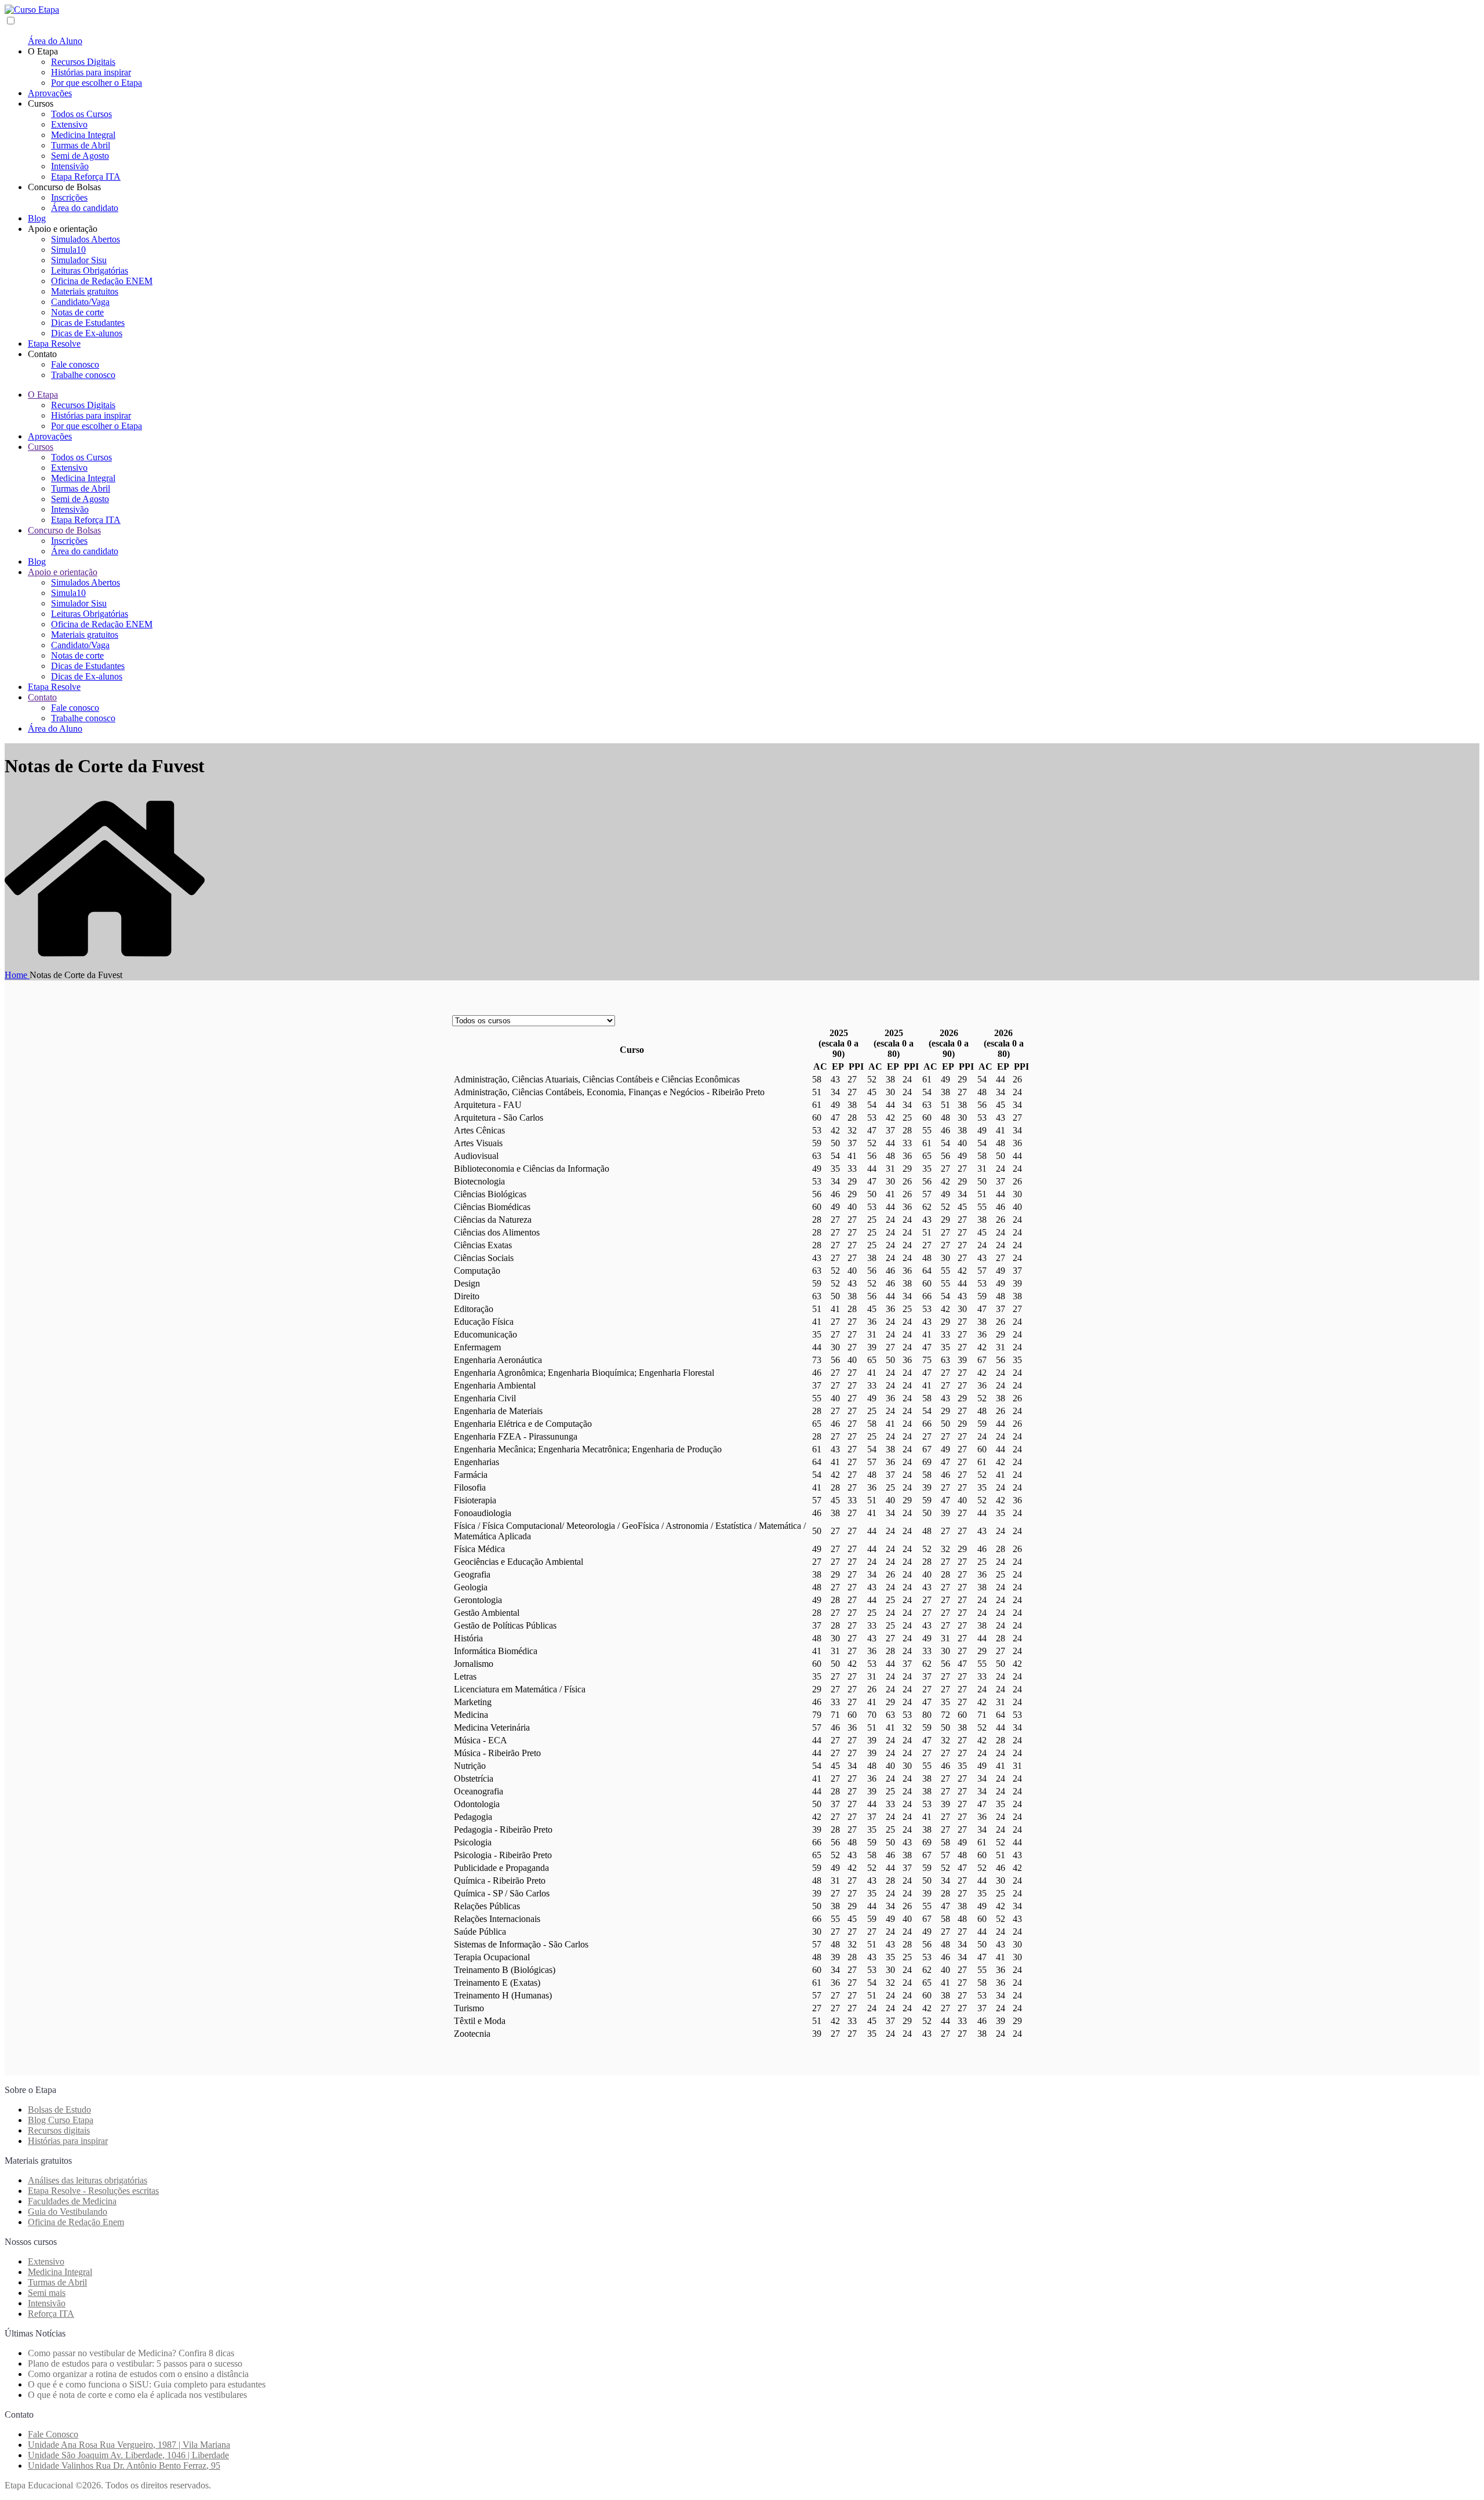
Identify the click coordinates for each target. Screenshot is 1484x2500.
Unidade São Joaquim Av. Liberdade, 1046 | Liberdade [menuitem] (128, 2455)
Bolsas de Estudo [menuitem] (59, 2110)
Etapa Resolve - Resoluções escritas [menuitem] (93, 2191)
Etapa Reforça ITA (86, 177)
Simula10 (68, 250)
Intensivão (70, 166)
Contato (42, 697)
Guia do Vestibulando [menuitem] (68, 2212)
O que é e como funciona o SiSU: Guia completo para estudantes (147, 2384)
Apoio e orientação (63, 572)
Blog (37, 218)
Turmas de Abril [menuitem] (57, 2282)
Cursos (41, 447)
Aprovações (50, 93)
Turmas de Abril (81, 145)
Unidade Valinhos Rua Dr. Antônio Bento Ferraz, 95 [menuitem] (124, 2466)
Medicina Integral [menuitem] (60, 2272)
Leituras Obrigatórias (90, 270)
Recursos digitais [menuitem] (59, 2130)
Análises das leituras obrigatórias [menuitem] (88, 2180)
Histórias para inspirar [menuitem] (68, 2141)
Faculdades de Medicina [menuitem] (72, 2201)
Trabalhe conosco (83, 375)
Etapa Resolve (54, 344)
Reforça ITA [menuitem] (51, 2314)
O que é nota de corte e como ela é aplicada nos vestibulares (137, 2395)
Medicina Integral (83, 135)
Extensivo (69, 124)
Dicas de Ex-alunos (87, 333)
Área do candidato (85, 208)
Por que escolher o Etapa (97, 83)
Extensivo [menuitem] (46, 2261)
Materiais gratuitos (85, 291)
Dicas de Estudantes (88, 323)
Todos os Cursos (81, 114)
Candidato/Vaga (80, 302)
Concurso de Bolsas (64, 530)
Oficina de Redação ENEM (102, 281)
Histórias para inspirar (91, 72)
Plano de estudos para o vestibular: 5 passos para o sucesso (135, 2363)
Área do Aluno (55, 41)
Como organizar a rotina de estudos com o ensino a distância (138, 2374)
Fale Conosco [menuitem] (53, 2434)
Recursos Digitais (83, 62)
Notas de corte (77, 312)
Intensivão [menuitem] (47, 2303)
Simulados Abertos (86, 239)
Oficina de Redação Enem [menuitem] (76, 2222)
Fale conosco (75, 364)
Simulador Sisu (79, 260)
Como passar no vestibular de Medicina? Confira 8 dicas (131, 2353)
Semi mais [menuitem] (47, 2293)
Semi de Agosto (80, 156)
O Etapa (43, 395)
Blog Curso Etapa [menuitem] (61, 2120)
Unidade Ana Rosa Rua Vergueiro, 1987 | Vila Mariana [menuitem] (129, 2445)
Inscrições (69, 197)
